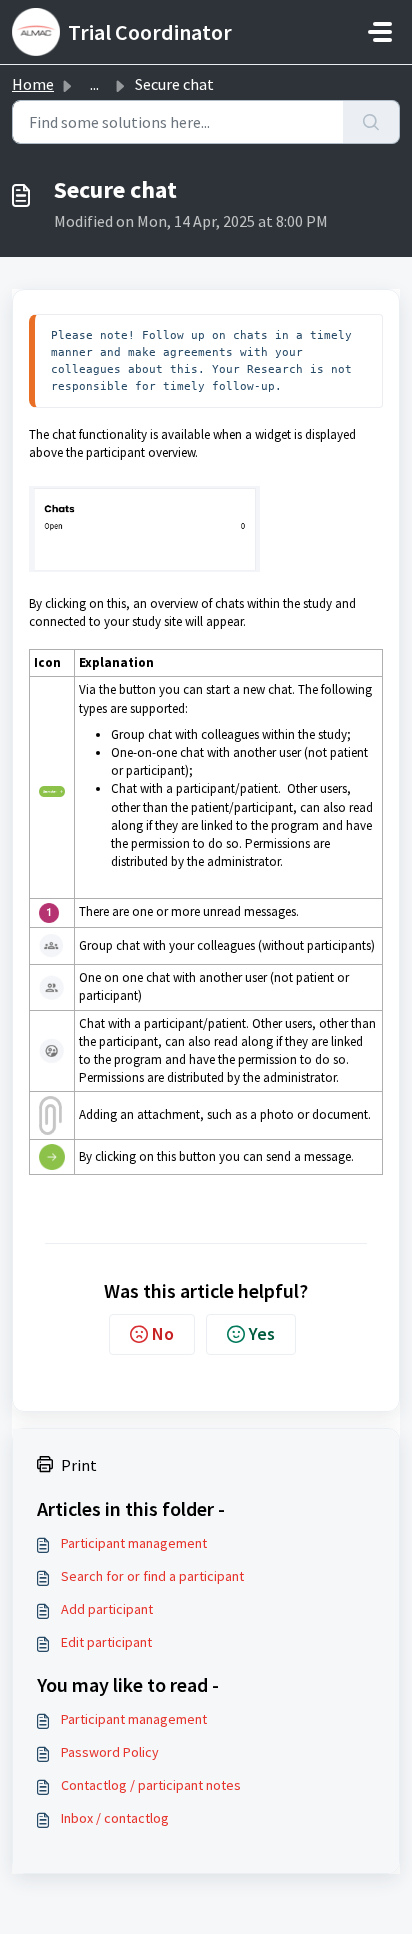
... (94, 84)
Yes (262, 1333)
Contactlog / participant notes (151, 1785)
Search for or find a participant (152, 1576)
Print (79, 1465)
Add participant (107, 1609)
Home (33, 84)
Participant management (134, 1543)
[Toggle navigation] (380, 32)
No (163, 1333)
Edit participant (106, 1642)
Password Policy (110, 1752)
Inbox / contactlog (115, 1818)
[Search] (371, 122)
